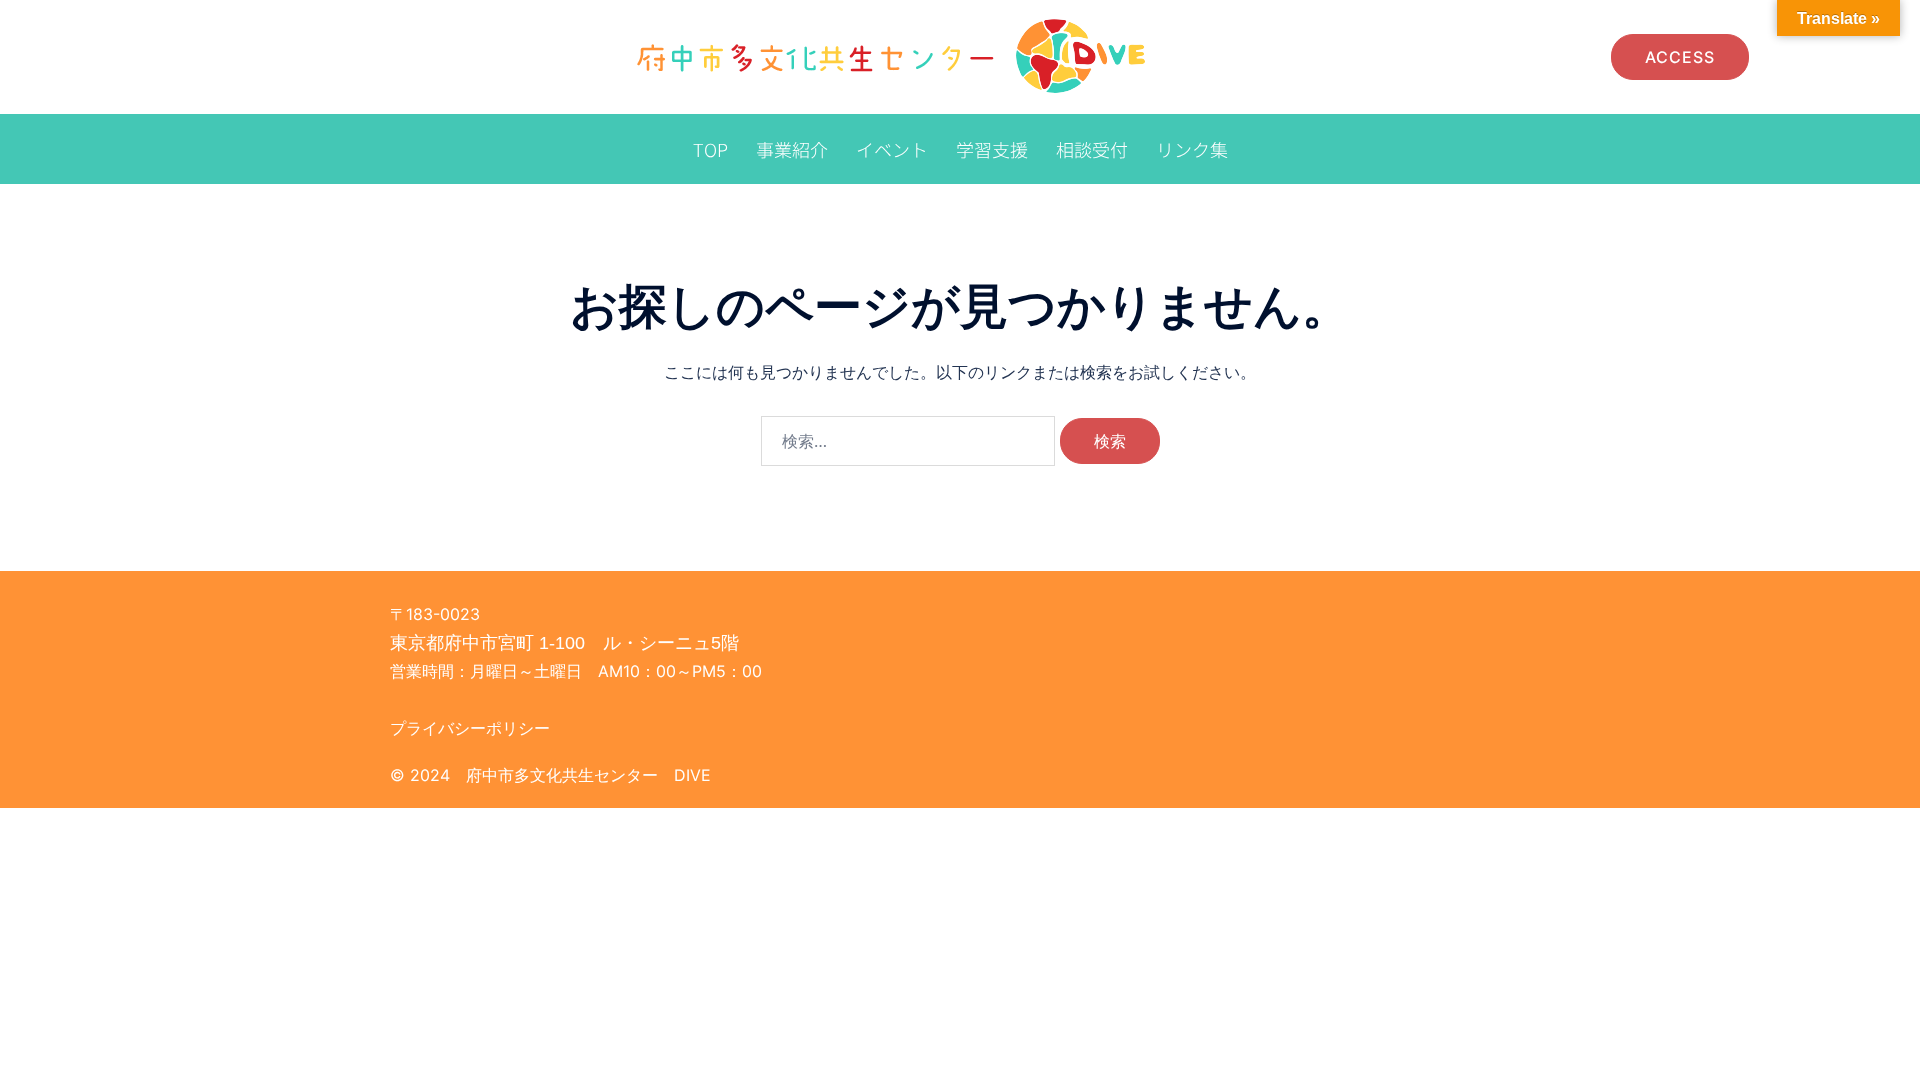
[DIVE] (894, 55)
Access (1680, 57)
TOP (710, 149)
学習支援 (992, 149)
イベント (892, 149)
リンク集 (1192, 149)
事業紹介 (792, 149)
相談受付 (1092, 149)
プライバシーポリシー (470, 728)
